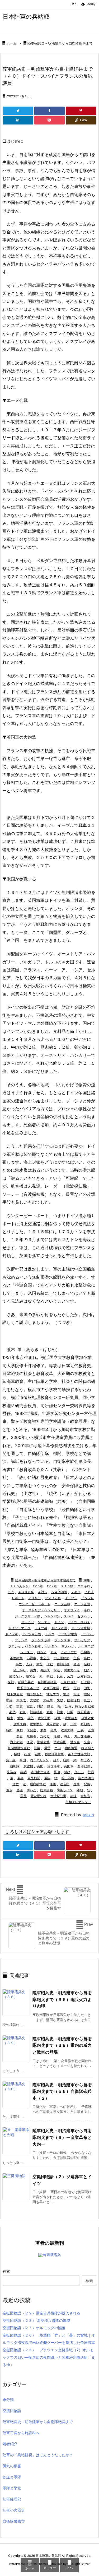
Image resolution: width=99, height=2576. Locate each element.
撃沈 (20, 1718)
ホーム (11, 43)
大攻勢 (35, 1700)
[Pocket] (49, 120)
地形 (66, 1694)
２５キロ (84, 1586)
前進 (57, 1670)
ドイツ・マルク (20, 1628)
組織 (66, 1760)
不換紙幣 (16, 1658)
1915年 (38, 1586)
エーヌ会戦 (62, 1604)
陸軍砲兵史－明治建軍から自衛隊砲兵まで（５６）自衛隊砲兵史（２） (62, 2091)
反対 (70, 1676)
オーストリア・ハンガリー (41, 1610)
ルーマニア (86, 1646)
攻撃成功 (20, 1724)
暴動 (20, 1730)
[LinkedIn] (18, 120)
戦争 (23, 1712)
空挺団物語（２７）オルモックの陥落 (34, 2328)
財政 (67, 1772)
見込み (12, 1772)
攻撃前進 (71, 1718)
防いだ (31, 1790)
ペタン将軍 (33, 1646)
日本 (73, 1724)
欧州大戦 (67, 1730)
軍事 (20, 1778)
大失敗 (21, 1700)
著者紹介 (10, 2444)
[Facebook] (49, 111)
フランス (21, 1640)
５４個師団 (59, 1592)
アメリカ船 (53, 1598)
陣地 (80, 1790)
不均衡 (85, 1652)
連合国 (65, 1784)
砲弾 (27, 1754)
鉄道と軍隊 (12, 2477)
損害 (10, 1718)
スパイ (69, 1616)
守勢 (9, 1706)
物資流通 (71, 1748)
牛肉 (58, 1748)
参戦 (50, 1676)
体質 (39, 1664)
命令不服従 (51, 1688)
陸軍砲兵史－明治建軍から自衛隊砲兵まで (60, 43)
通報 (53, 1784)
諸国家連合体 (40, 1772)
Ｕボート (18, 1598)
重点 (9, 1790)
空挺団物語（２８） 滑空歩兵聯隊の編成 (36, 2320)
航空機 (28, 1766)
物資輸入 (88, 1748)
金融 (20, 1790)
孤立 (87, 1700)
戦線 (50, 1712)
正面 (91, 1730)
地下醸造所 (35, 1694)
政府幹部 (53, 1724)
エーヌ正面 (82, 1604)
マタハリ (68, 1646)
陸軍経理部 (12, 2499)
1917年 (52, 1586)
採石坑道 (84, 1712)
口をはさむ (69, 1682)
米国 (23, 1760)
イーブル (71, 1598)
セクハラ (84, 1616)
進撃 (77, 1784)
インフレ (88, 1598)
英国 (40, 1766)
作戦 (50, 1664)
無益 (37, 1748)
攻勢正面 (44, 1718)
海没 (30, 1742)
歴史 (20, 1736)
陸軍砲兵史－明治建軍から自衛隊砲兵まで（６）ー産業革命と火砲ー (62, 2137)
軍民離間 (34, 1778)
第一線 (11, 1760)
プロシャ (15, 1646)
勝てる (31, 1676)
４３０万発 (26, 1592)
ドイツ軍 (12, 1634)
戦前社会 (36, 1712)
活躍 (57, 1736)
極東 (54, 1730)
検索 (6, 2271)
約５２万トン (39, 1760)
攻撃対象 (88, 1718)
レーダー (27, 1652)
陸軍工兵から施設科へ (21, 2433)
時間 (9, 1730)
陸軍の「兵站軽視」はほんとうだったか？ (38, 2455)
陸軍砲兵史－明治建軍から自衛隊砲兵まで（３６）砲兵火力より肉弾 (62, 1999)
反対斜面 (84, 1676)
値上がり (20, 1670)
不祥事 (31, 1658)
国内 (77, 1688)
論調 (23, 1772)
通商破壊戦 (38, 1784)
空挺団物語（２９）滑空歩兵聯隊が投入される (41, 2313)
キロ (87, 1610)
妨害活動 (73, 1700)
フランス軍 (62, 1640)
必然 (12, 1712)
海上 (67, 1736)
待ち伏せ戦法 (84, 1706)
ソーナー (44, 1622)
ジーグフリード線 (27, 1616)
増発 (87, 1694)
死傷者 (31, 1736)
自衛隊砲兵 (52, 2255)
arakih (88, 1815)
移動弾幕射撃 (54, 1754)
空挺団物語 (12, 2411)
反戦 (11, 1682)
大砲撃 (48, 1700)
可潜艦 (85, 1682)
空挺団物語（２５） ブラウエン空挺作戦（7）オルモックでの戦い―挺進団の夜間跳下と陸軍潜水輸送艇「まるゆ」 (49, 2357)
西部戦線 (84, 1766)
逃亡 (16, 1784)
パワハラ (88, 1634)
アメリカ (35, 1598)
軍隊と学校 (12, 2488)
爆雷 (47, 1748)
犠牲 (17, 1754)
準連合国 (60, 1742)
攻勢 (31, 1718)
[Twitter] (18, 111)
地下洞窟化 (15, 1694)
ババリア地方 (68, 1634)
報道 (77, 1694)
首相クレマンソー (78, 1802)
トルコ (50, 1634)
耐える (85, 1760)
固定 (66, 1688)
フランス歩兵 (41, 1640)
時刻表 (85, 1724)
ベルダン (51, 1646)
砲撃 (38, 1754)
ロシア (42, 1652)
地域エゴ (53, 1694)
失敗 (60, 1700)
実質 (20, 1706)
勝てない (16, 1676)
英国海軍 (54, 1766)
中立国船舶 (62, 1658)
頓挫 (73, 1796)
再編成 (45, 1670)
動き (87, 1670)
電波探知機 (39, 1796)
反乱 (60, 1676)
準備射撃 (43, 1742)
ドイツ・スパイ (79, 1622)
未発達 (31, 1730)
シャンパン (52, 1616)
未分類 (8, 2400)
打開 (70, 1712)
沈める (45, 1736)
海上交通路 (82, 1736)
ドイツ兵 (41, 1628)
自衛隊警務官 (14, 2521)
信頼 (87, 1664)
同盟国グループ (28, 1688)
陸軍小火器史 (14, 2510)
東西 (43, 1730)
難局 (23, 1796)
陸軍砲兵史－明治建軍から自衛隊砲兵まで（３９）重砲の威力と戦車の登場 (62, 2045)
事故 (19, 1664)
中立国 (45, 1658)
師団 (50, 1706)
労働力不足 (72, 1670)
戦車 (60, 1712)
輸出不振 (68, 1778)
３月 (11, 1592)
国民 (87, 1688)
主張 (77, 1658)
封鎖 (40, 1706)
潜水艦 (75, 1742)
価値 (77, 1664)
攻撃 (58, 1718)
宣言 (30, 1706)
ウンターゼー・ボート (35, 1604)
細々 (56, 1760)
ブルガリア (82, 1640)
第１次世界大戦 (79, 1754)
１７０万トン (19, 1586)
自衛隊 (15, 1766)
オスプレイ (72, 1610)
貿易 (91, 1772)
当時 (68, 1706)
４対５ (43, 1592)
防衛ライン (65, 1790)
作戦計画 (63, 1664)
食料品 (85, 1796)
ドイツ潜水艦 (81, 1628)
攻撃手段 (36, 1724)
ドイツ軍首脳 (31, 1634)
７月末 (89, 1592)
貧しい (79, 1772)
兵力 (33, 1670)
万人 (54, 1652)
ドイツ (59, 1622)
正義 (81, 1730)
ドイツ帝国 (59, 1628)
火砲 (87, 1742)
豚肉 (57, 1772)
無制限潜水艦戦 (19, 1748)
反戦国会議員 (47, 1682)
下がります (69, 1652)
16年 (87, 1580)
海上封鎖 (16, 1742)
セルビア (27, 1622)
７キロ (76, 1592)
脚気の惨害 (12, 2466)
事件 (87, 1658)
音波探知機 (58, 1796)
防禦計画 (46, 1790)
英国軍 (69, 1766)
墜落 (9, 1700)
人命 (29, 1664)
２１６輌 (67, 1586)
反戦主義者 (26, 1682)
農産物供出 (86, 1778)
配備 (87, 1784)
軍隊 (47, 1778)
